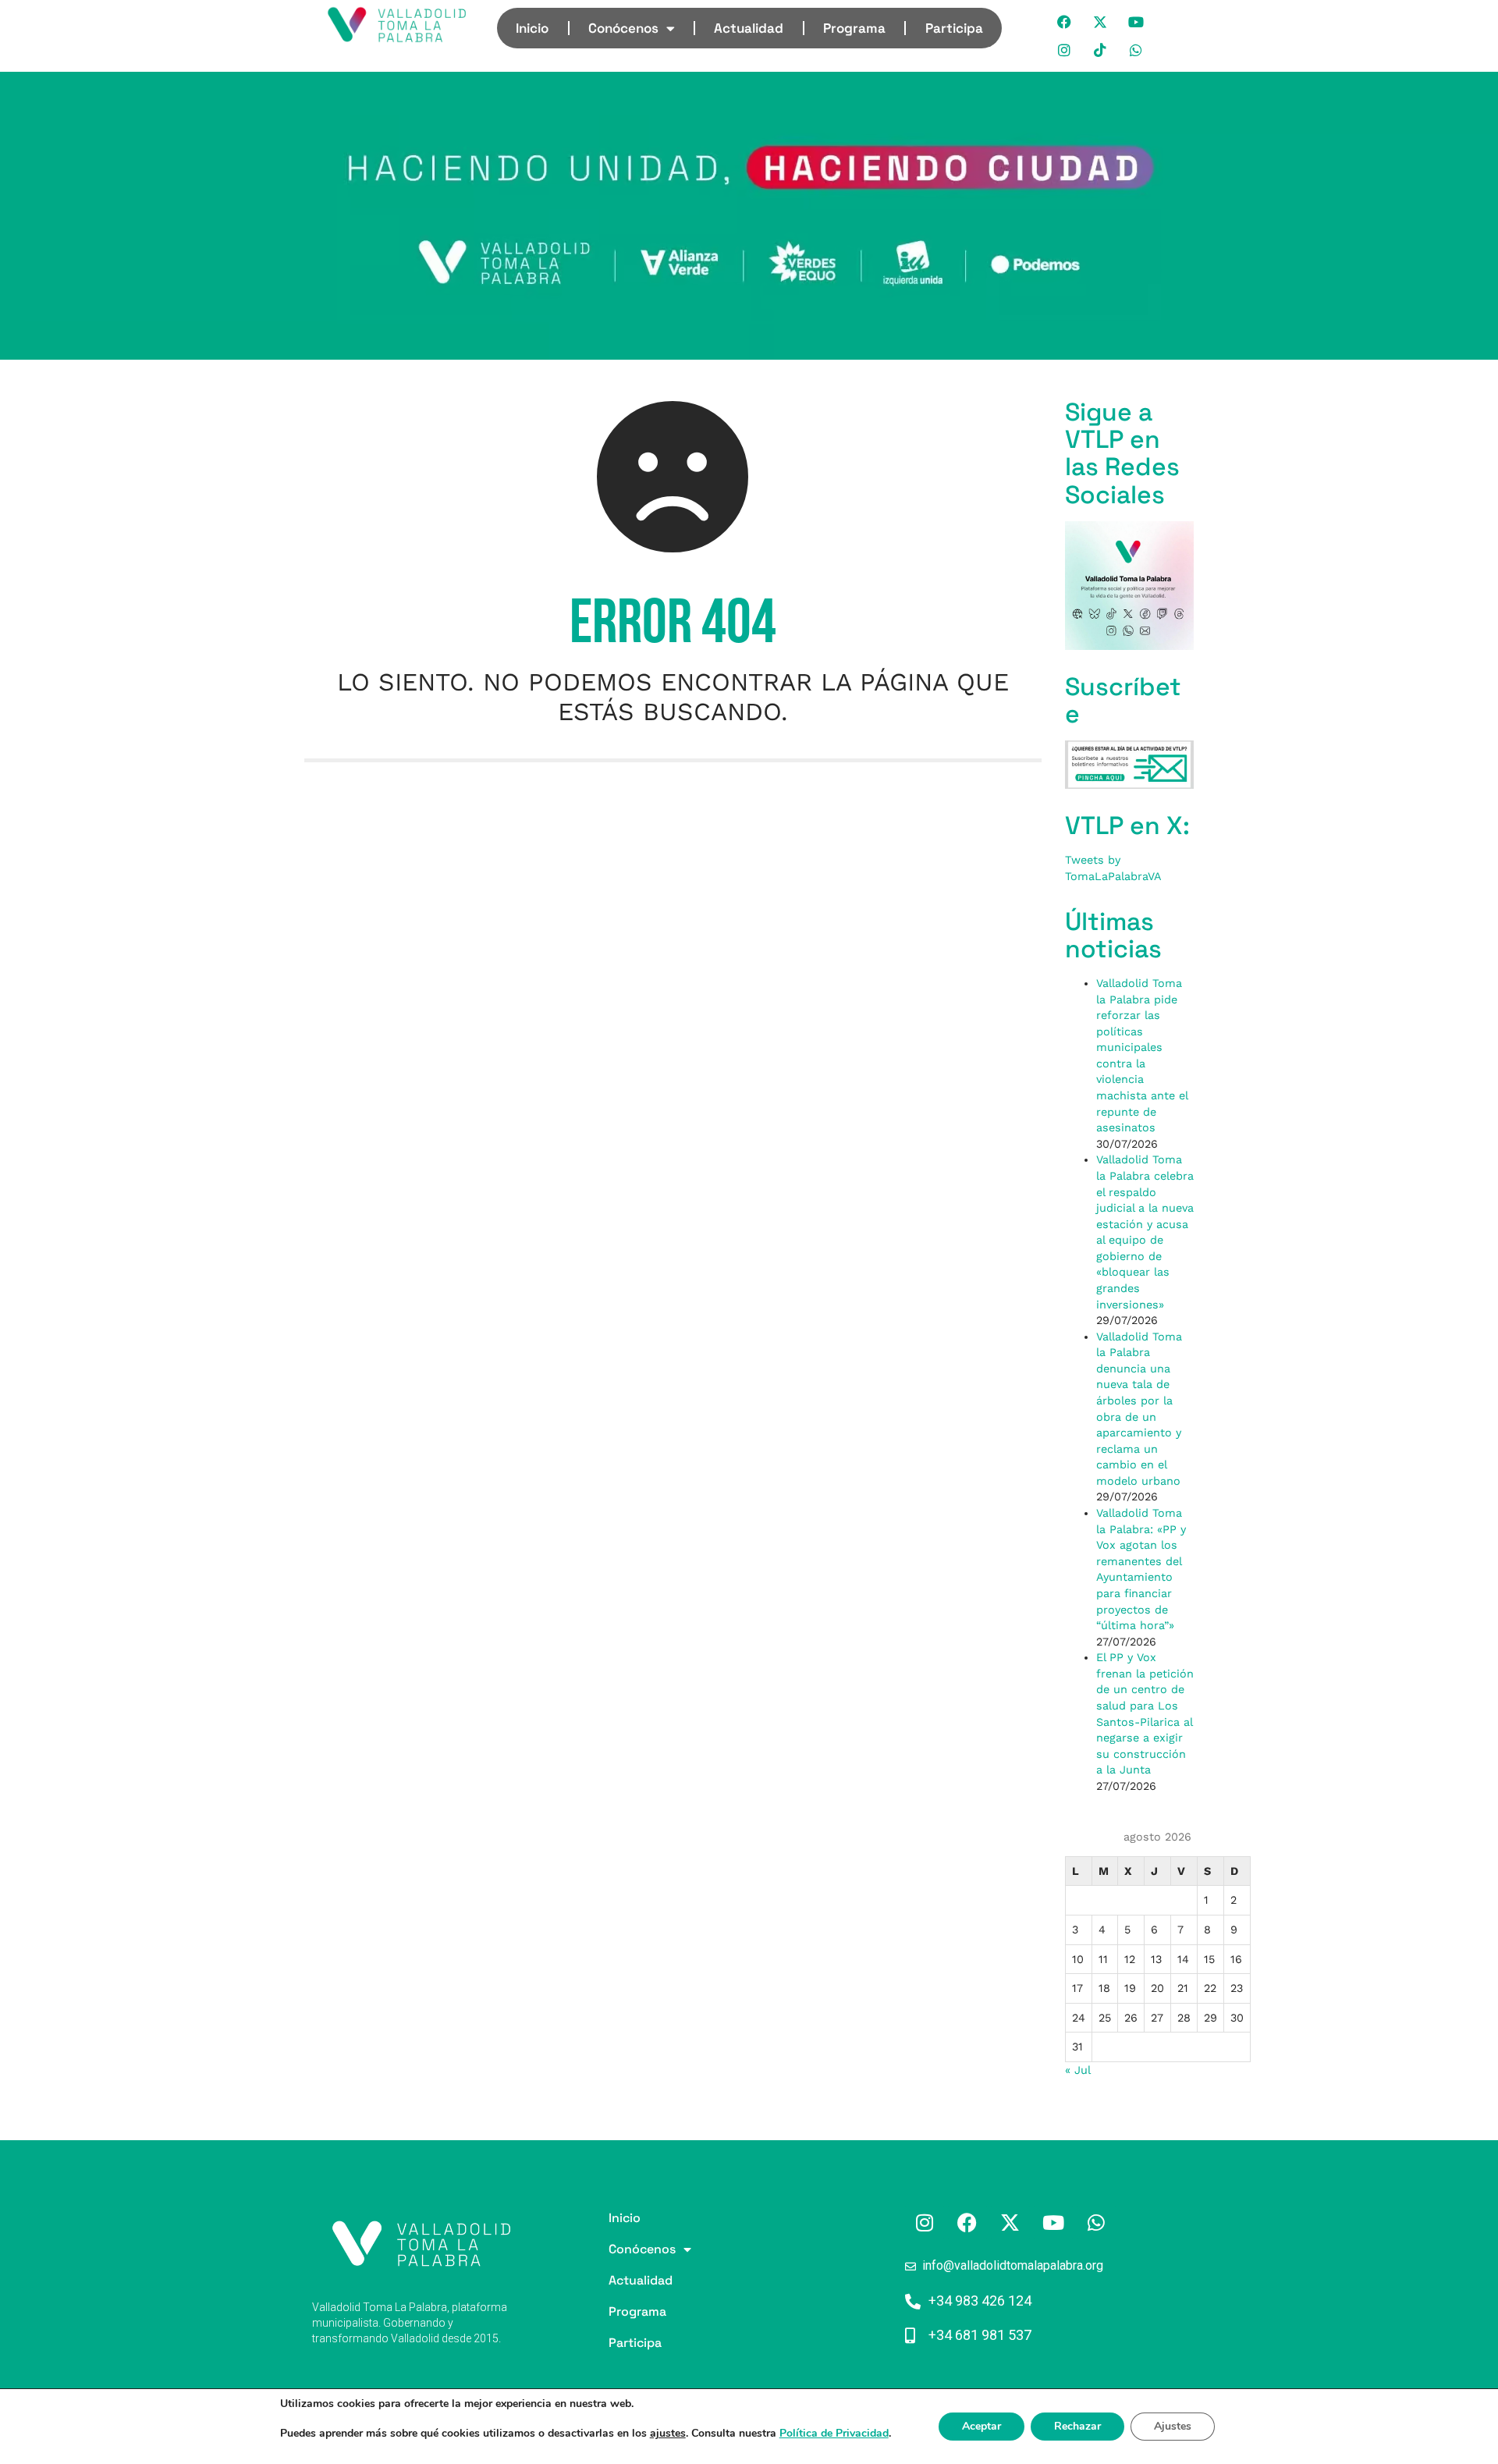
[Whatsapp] (1137, 50)
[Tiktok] (1101, 50)
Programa (854, 28)
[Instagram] (1065, 50)
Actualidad (749, 28)
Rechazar (1077, 2426)
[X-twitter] (1101, 22)
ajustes (668, 2434)
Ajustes (1173, 2426)
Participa (954, 28)
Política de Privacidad (834, 2433)
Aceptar (982, 2426)
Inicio (532, 28)
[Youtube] (1137, 22)
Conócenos (623, 28)
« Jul (1077, 2070)
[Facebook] (1065, 22)
